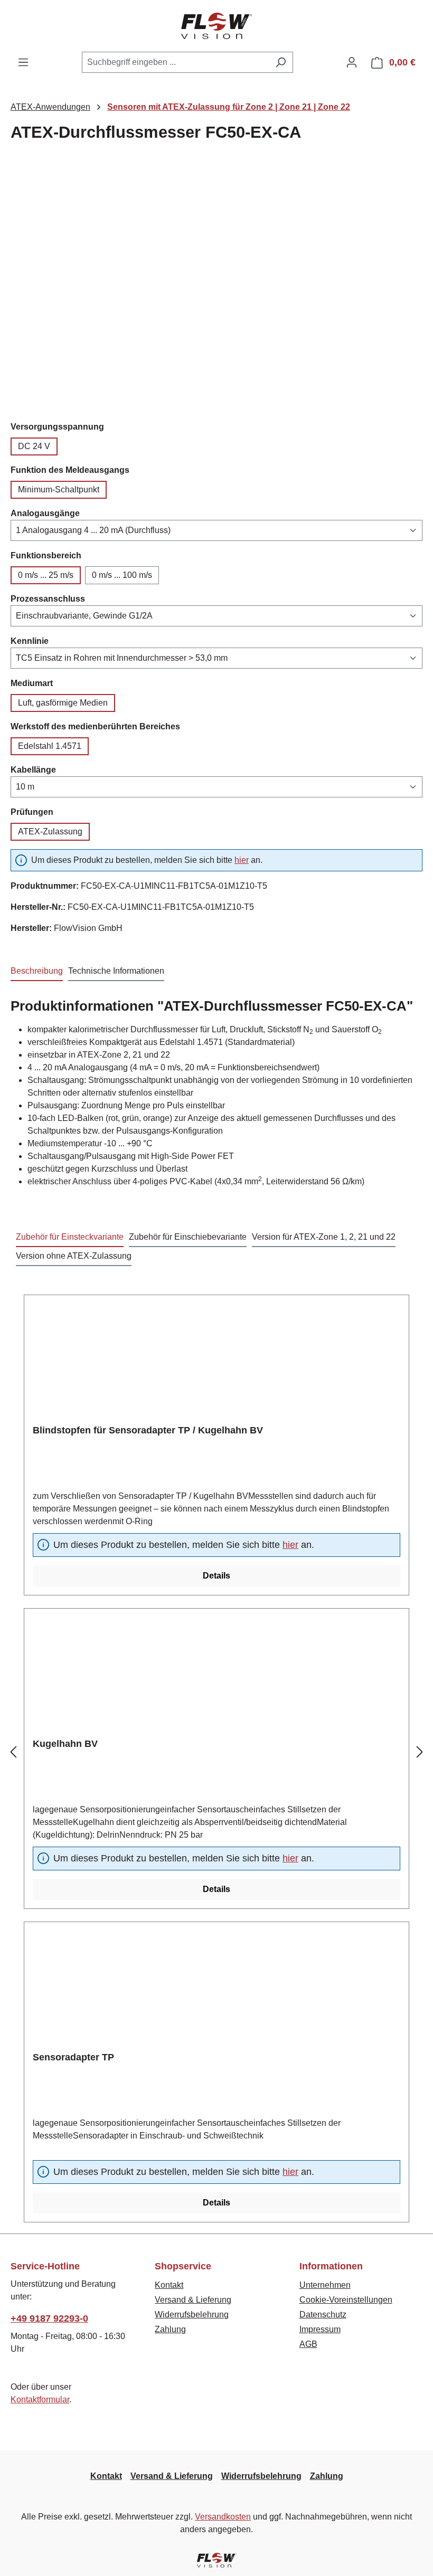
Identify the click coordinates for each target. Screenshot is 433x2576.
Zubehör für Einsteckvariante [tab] (70, 1237)
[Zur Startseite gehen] (216, 26)
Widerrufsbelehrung (192, 2314)
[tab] (37, 972)
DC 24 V (34, 446)
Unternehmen (325, 2285)
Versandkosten (223, 2517)
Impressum (320, 2329)
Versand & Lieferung (193, 2300)
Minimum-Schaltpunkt (59, 489)
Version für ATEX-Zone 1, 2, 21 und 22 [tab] (324, 1237)
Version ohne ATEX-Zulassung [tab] (74, 1256)
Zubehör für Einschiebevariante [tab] (188, 1237)
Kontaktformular (40, 2399)
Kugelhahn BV (65, 1744)
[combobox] (175, 62)
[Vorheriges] (13, 1752)
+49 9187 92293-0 (49, 2318)
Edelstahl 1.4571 (50, 746)
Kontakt (169, 2285)
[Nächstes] (420, 1752)
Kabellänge (33, 769)
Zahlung (170, 2329)
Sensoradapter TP (73, 2057)
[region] (216, 286)
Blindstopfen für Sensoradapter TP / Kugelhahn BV (148, 1430)
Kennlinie (30, 641)
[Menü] (23, 62)
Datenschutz (323, 2314)
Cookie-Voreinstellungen (346, 2300)
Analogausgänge (45, 513)
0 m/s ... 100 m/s (122, 575)
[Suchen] (281, 62)
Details (216, 1576)
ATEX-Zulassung (50, 831)
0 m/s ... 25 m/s (46, 575)
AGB (308, 2344)
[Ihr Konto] (352, 62)
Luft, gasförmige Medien (63, 703)
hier (242, 860)
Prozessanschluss (48, 598)
